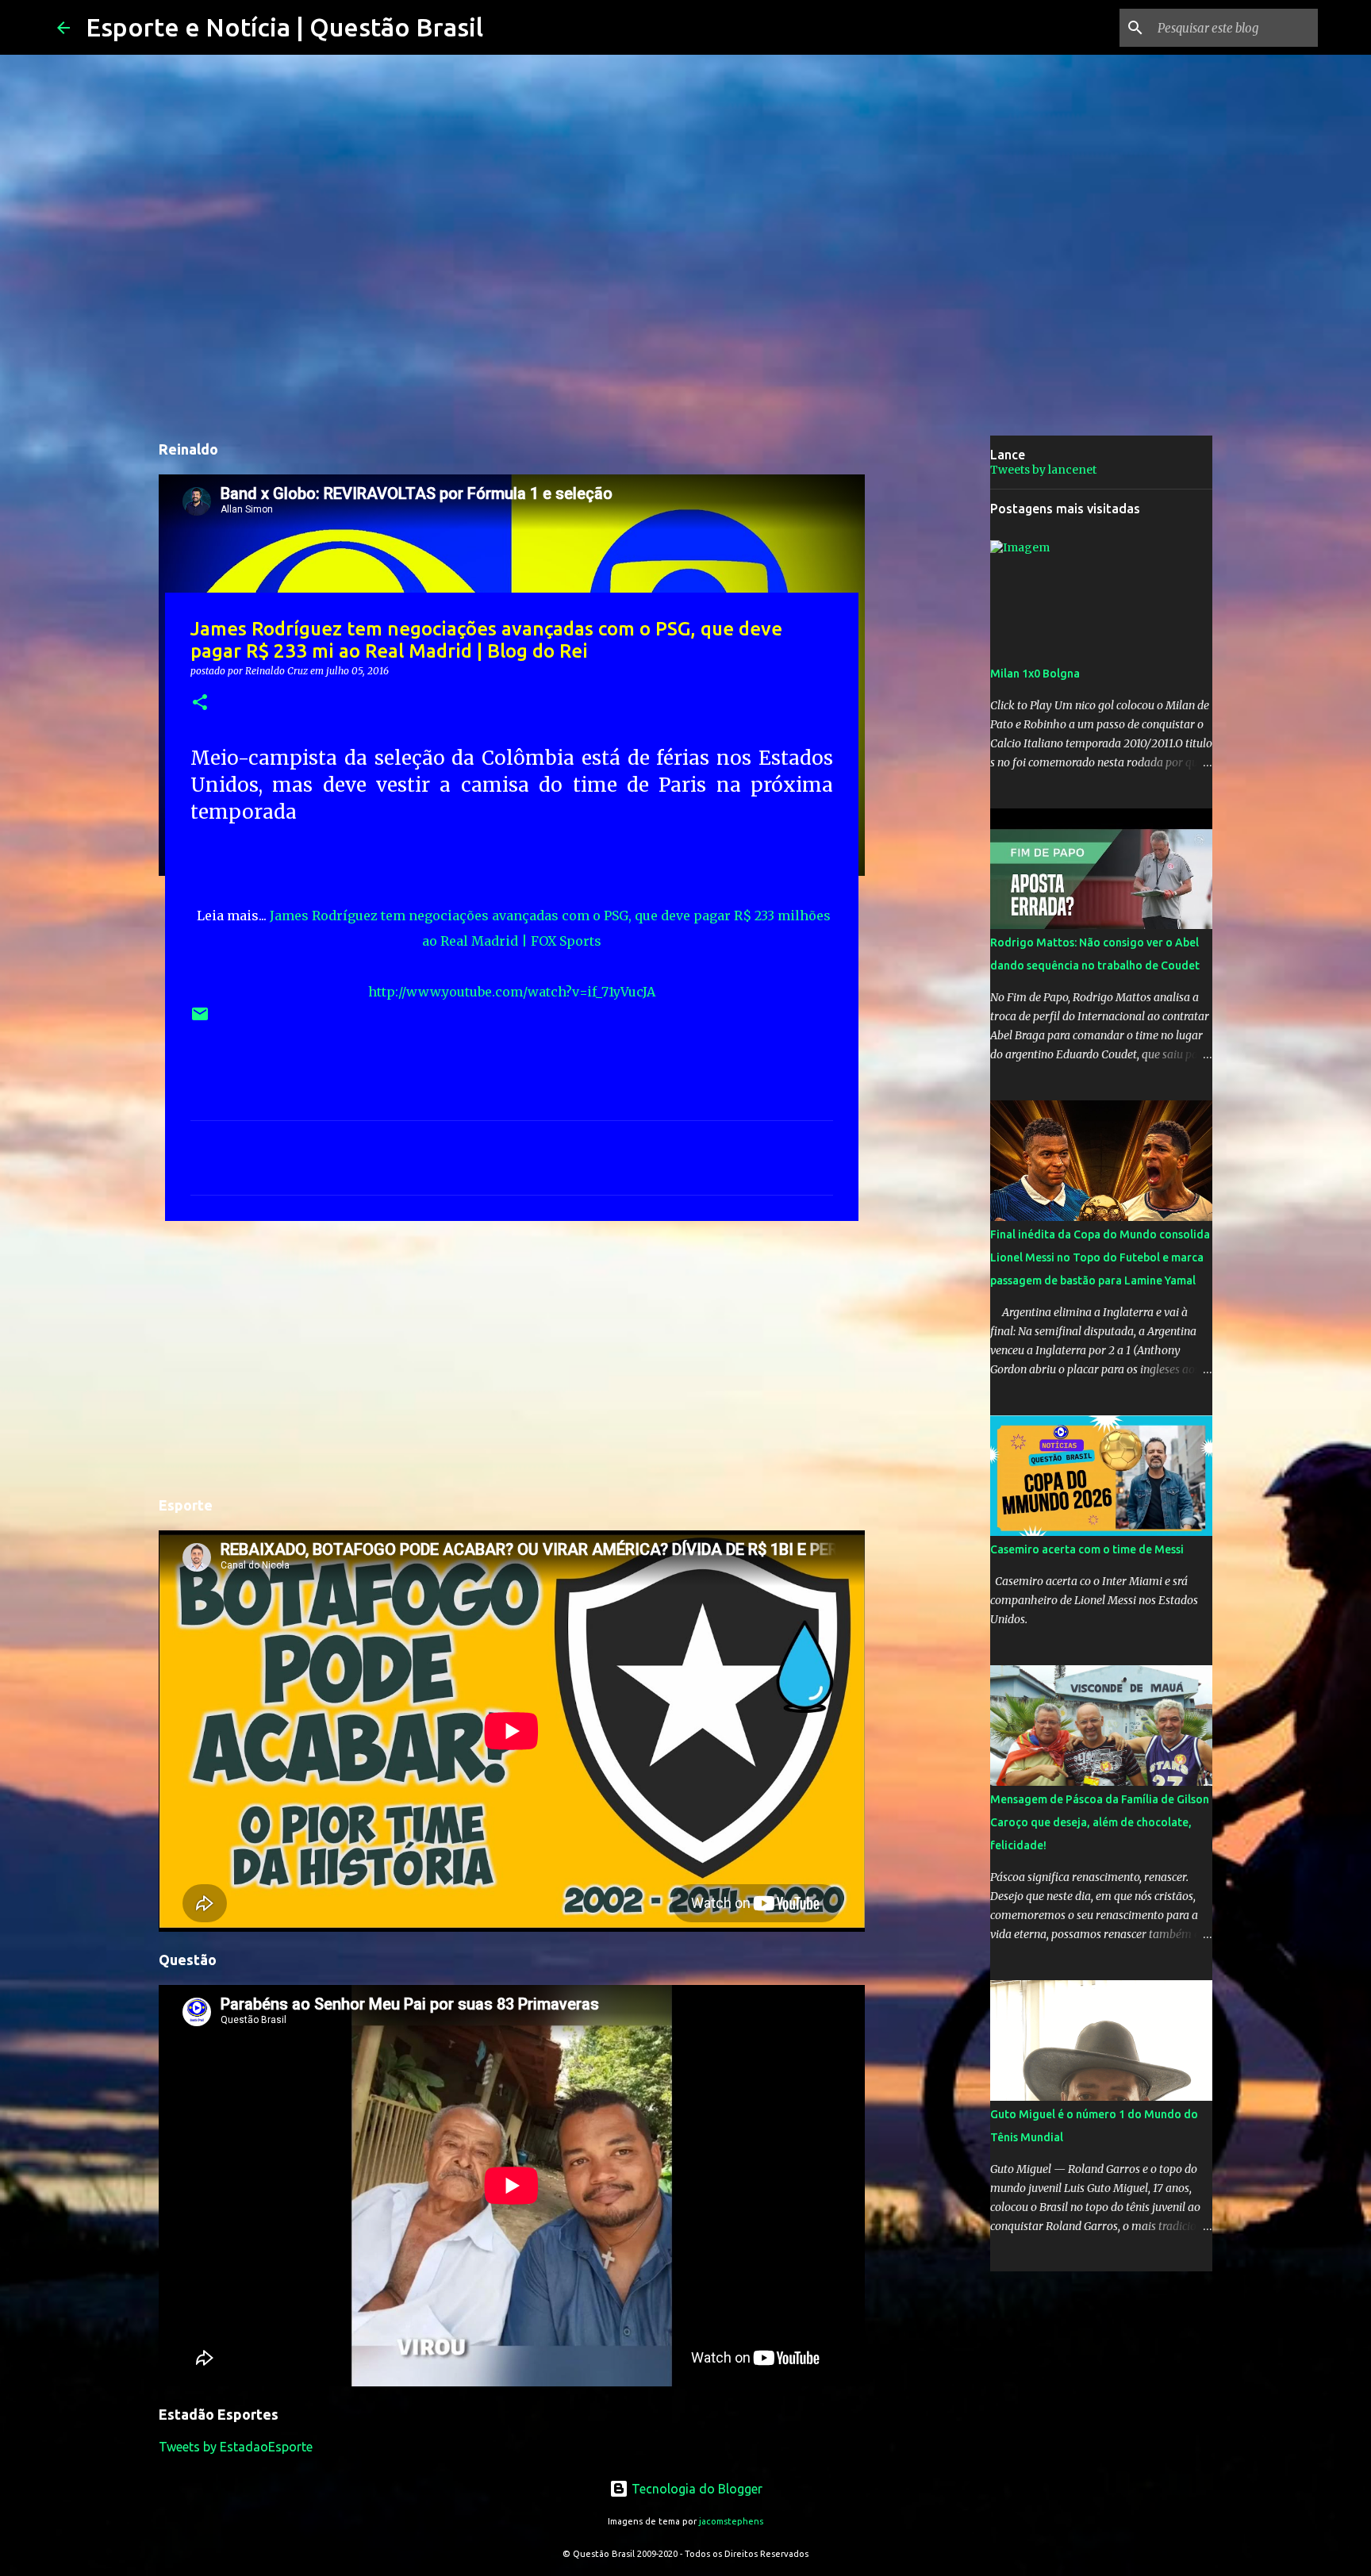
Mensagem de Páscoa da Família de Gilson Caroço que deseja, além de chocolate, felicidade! (1100, 1822)
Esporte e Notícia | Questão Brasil (284, 27)
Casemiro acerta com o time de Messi (1087, 1549)
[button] (200, 703)
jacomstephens (731, 2521)
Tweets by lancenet (1043, 470)
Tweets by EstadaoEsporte (236, 2447)
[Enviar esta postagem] (200, 1020)
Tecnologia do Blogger (695, 2489)
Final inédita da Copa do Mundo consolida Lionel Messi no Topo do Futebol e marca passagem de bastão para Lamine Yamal (1100, 1257)
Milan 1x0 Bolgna (1035, 674)
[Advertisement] (512, 1356)
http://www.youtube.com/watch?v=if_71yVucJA (512, 992)
